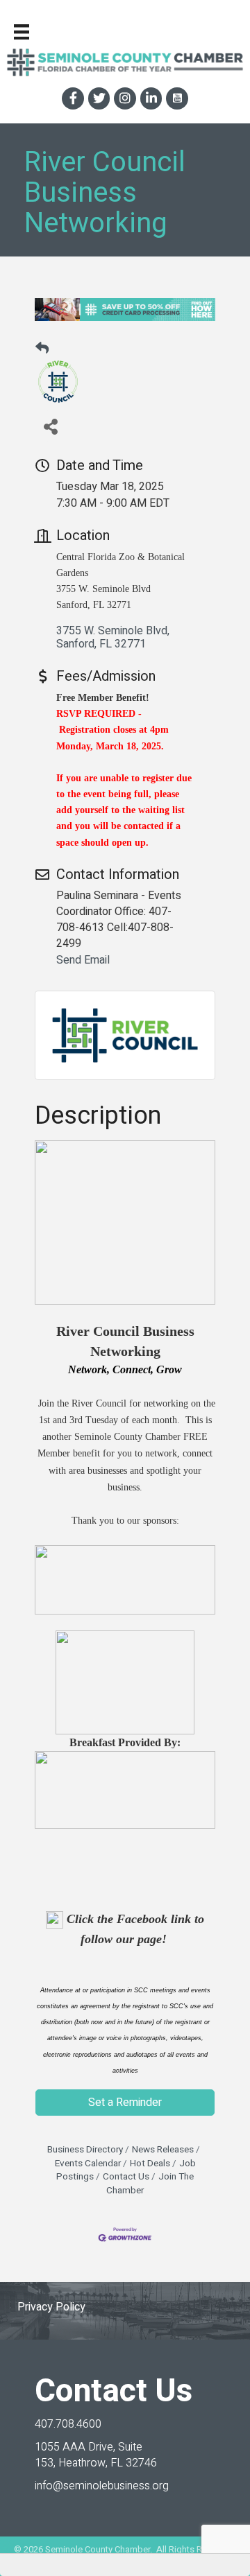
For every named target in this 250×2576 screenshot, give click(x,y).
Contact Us (126, 2177)
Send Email (83, 960)
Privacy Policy (51, 2307)
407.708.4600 (68, 2424)
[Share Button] (50, 426)
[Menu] (22, 32)
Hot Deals (150, 2164)
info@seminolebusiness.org (102, 2486)
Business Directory (85, 2150)
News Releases (163, 2150)
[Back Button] (42, 349)
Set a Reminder (125, 2103)
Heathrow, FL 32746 (96, 2455)
